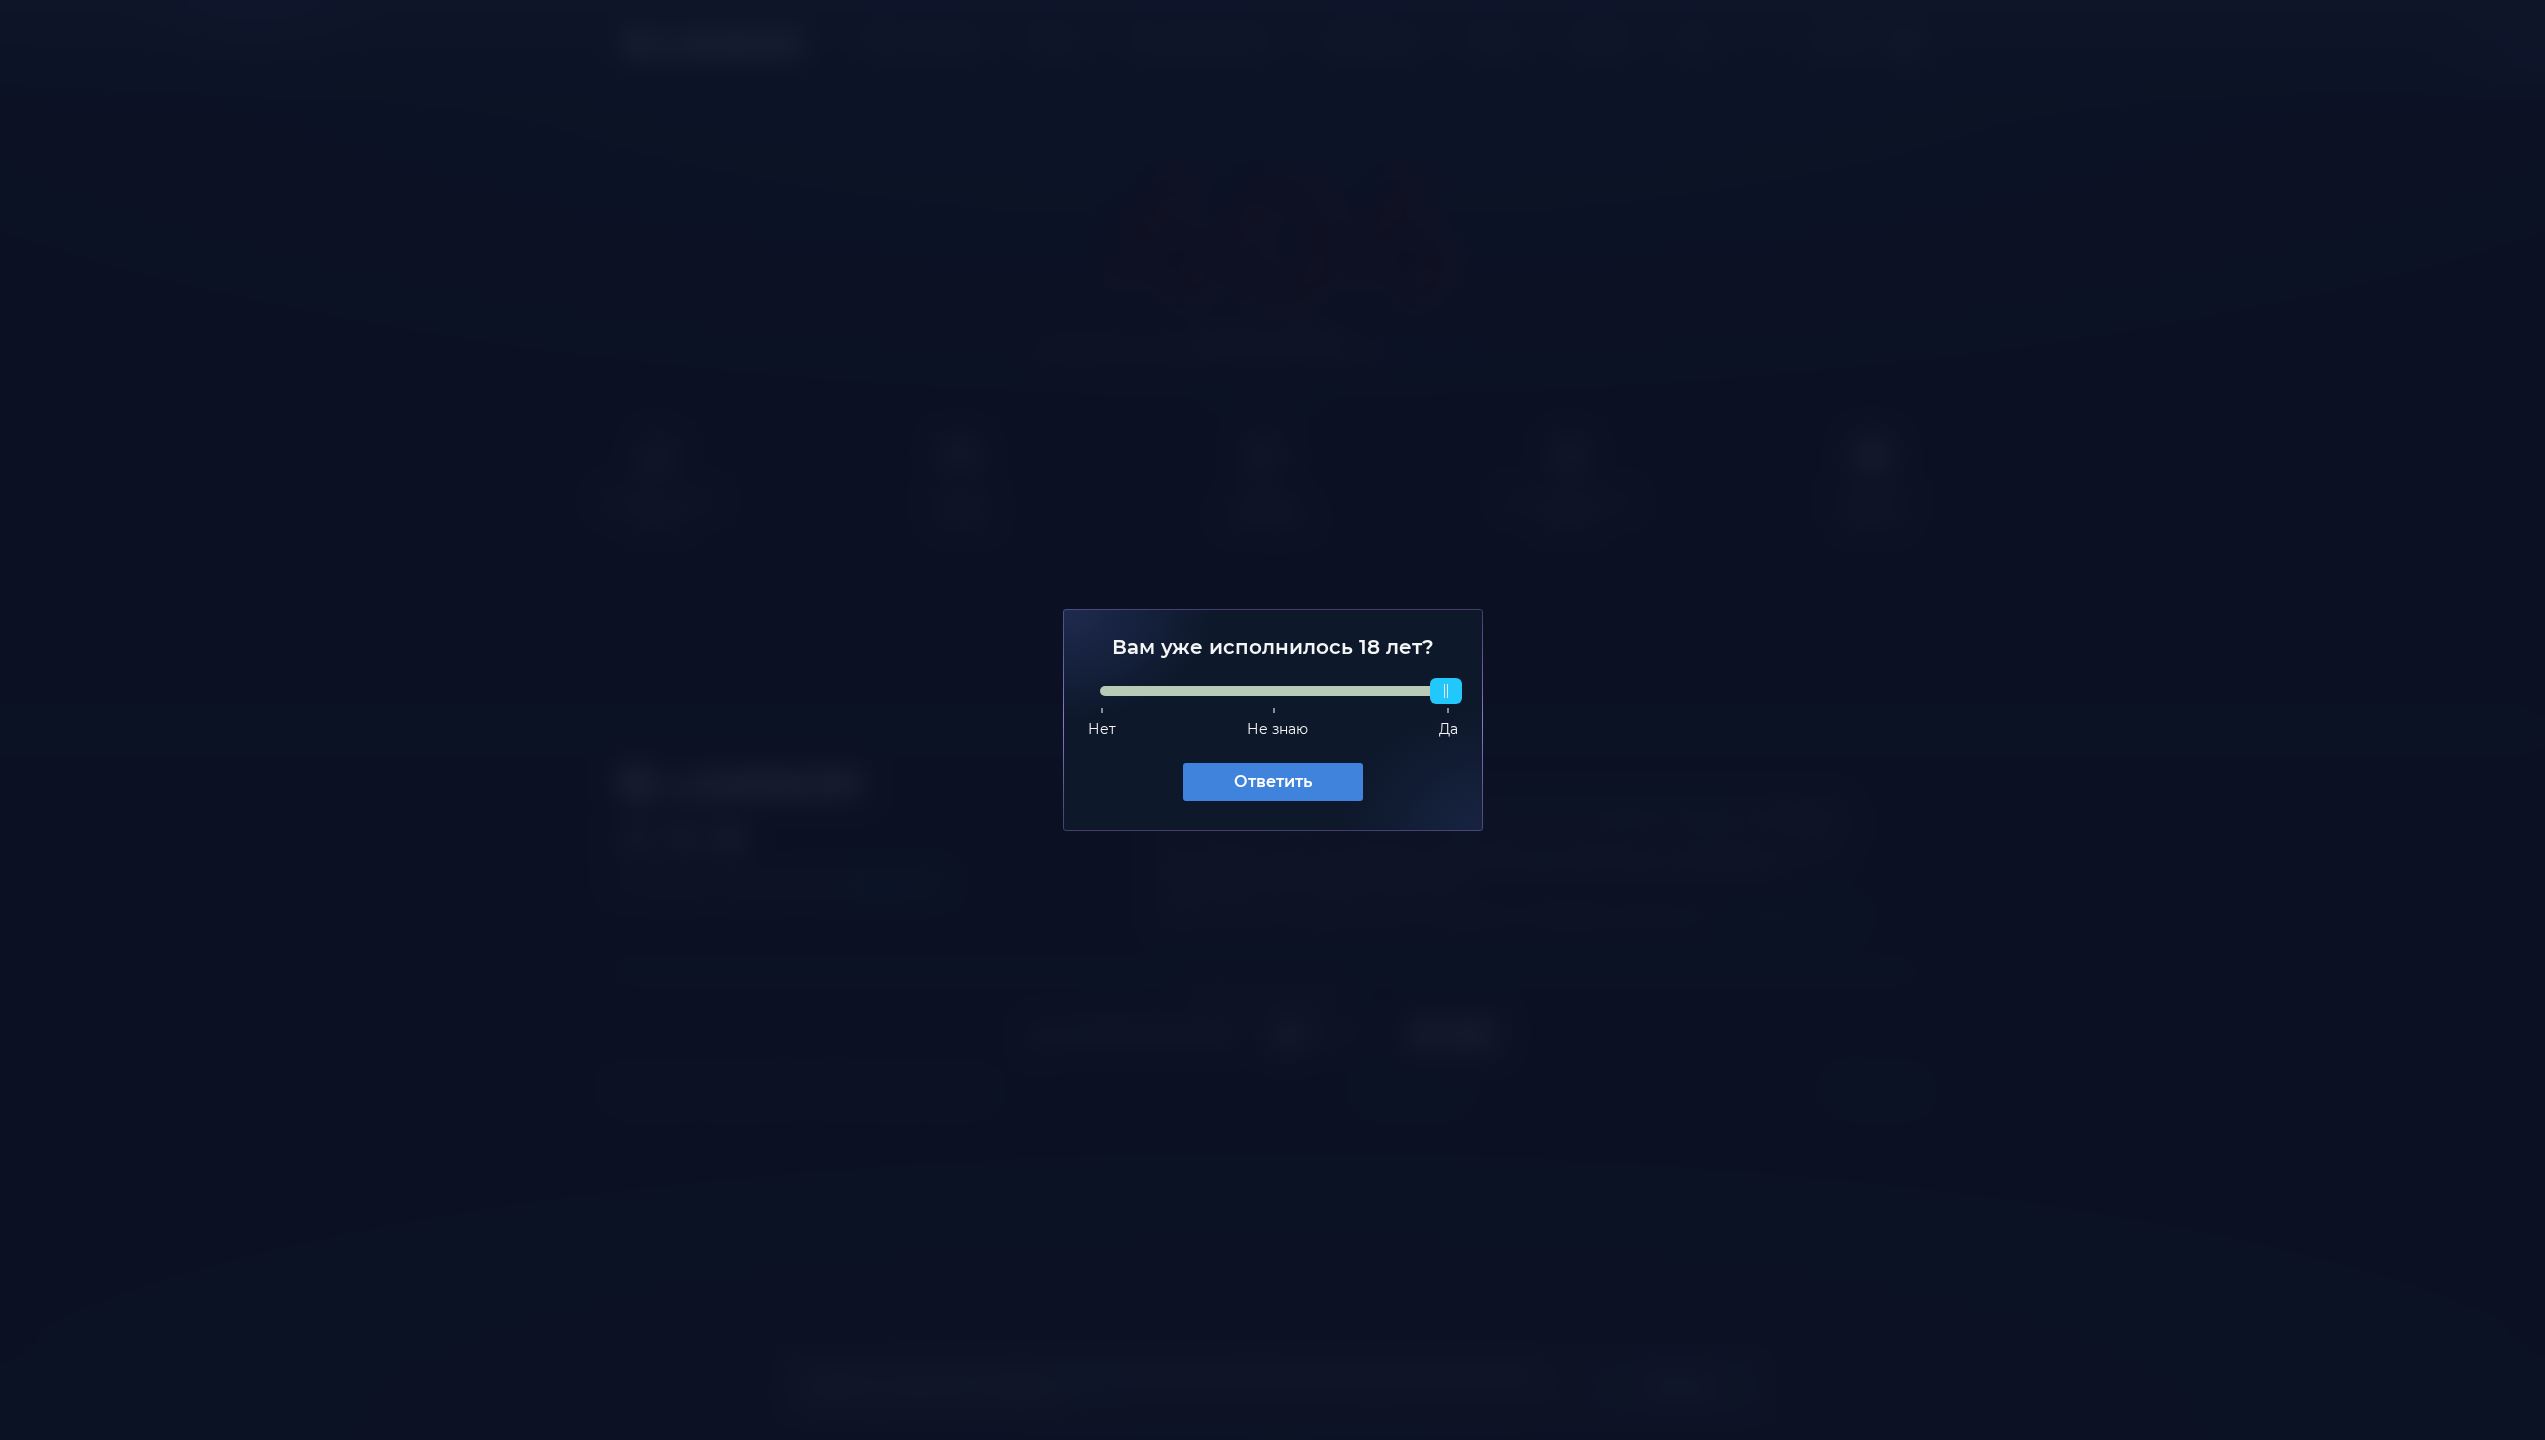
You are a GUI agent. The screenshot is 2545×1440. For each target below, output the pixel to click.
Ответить (1273, 781)
